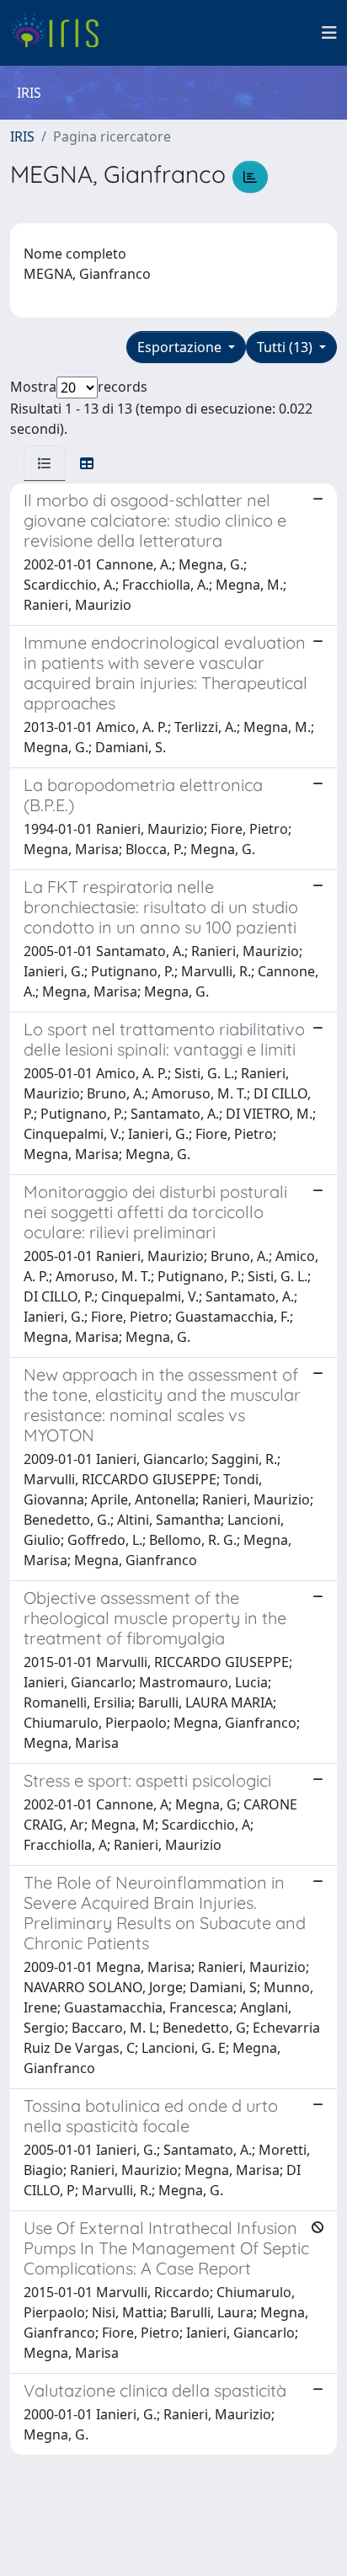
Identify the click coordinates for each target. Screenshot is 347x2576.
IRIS (22, 136)
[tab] (45, 463)
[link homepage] (61, 33)
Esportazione (181, 347)
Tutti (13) (286, 347)
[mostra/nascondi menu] (329, 33)
